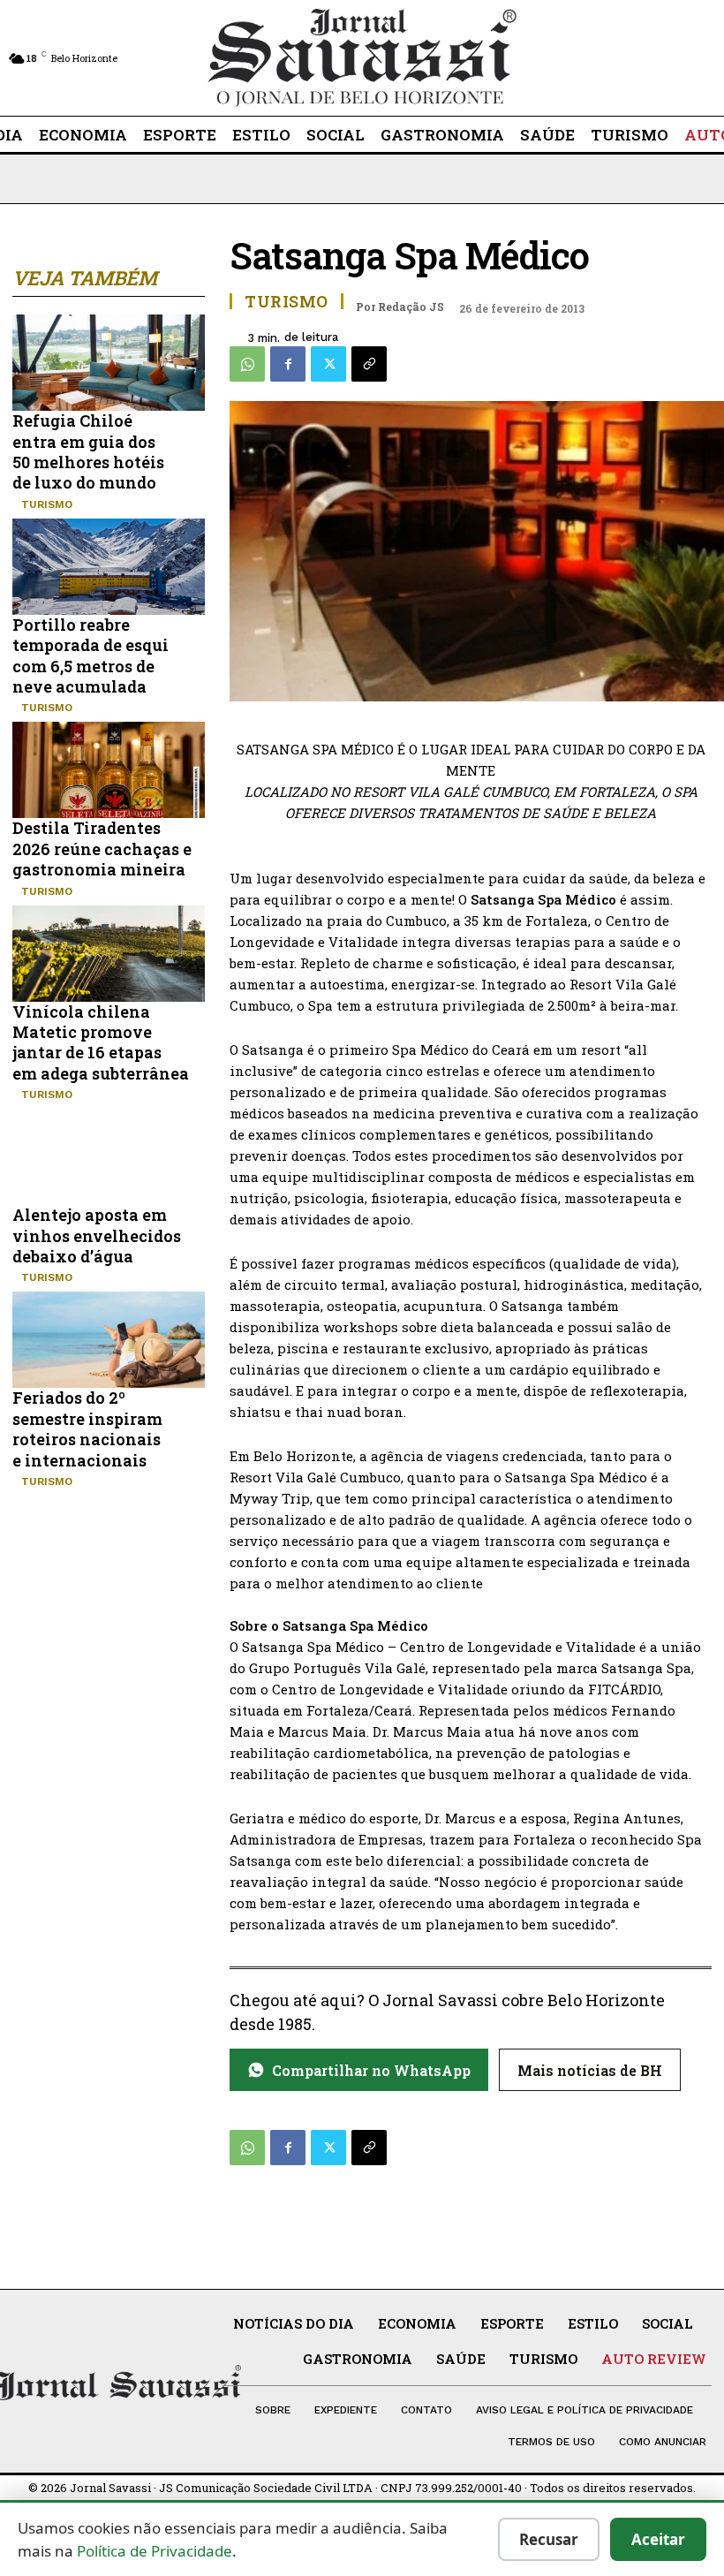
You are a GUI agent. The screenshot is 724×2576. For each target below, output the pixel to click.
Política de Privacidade (155, 2551)
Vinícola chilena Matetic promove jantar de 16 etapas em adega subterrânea (101, 1042)
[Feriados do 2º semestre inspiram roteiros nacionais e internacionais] (109, 1340)
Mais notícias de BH (590, 2070)
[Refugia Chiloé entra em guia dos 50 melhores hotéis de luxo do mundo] (109, 363)
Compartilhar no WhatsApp (371, 2070)
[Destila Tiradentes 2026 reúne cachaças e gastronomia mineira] (109, 770)
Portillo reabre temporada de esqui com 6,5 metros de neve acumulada (90, 655)
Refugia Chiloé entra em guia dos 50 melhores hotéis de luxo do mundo (88, 451)
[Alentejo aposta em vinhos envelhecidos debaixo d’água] (109, 1157)
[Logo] (362, 58)
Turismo (47, 504)
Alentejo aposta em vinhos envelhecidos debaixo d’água (97, 1235)
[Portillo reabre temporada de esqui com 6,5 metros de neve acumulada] (109, 567)
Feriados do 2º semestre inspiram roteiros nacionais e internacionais (87, 1428)
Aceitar (658, 2539)
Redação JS (411, 307)
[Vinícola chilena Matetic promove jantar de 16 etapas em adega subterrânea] (109, 954)
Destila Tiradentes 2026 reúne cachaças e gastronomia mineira (102, 849)
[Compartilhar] (369, 364)
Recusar (549, 2539)
